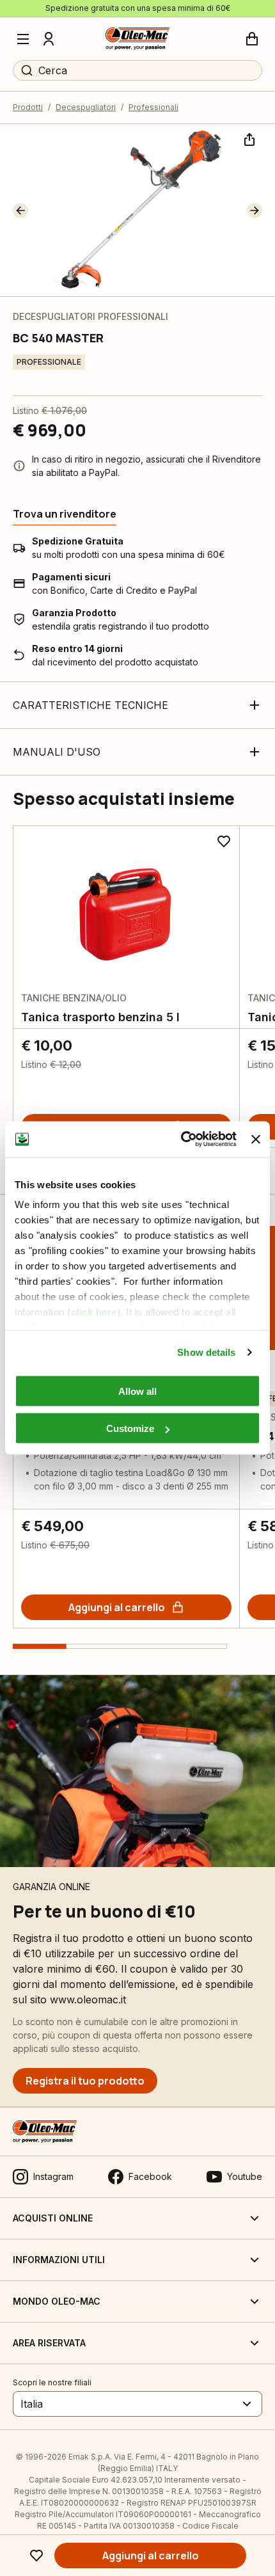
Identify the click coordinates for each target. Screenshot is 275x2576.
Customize (130, 1428)
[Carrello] (252, 39)
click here (94, 1312)
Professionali (153, 107)
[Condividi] (248, 138)
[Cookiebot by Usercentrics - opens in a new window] (181, 1140)
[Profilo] (49, 39)
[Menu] (23, 39)
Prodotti (28, 107)
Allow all (137, 1391)
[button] (20, 211)
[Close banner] (256, 1139)
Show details (206, 1352)
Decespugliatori (86, 107)
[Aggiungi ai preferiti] (36, 2556)
